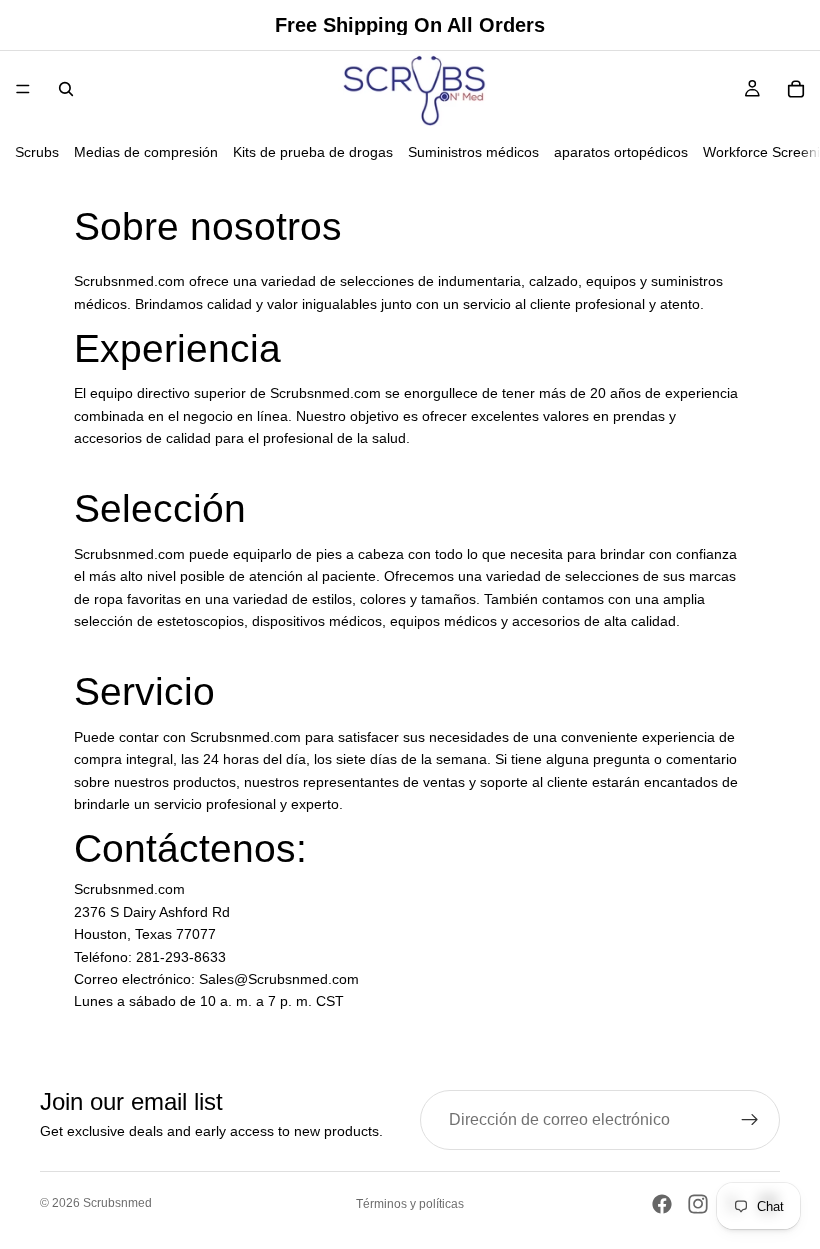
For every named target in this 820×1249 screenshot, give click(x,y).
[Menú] (23, 89)
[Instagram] (698, 1204)
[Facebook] (662, 1204)
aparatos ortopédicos (621, 152)
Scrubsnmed (117, 1203)
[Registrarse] (750, 1120)
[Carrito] (796, 89)
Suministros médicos (473, 152)
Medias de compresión (146, 152)
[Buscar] (66, 89)
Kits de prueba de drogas (313, 152)
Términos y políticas (410, 1204)
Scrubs (37, 152)
